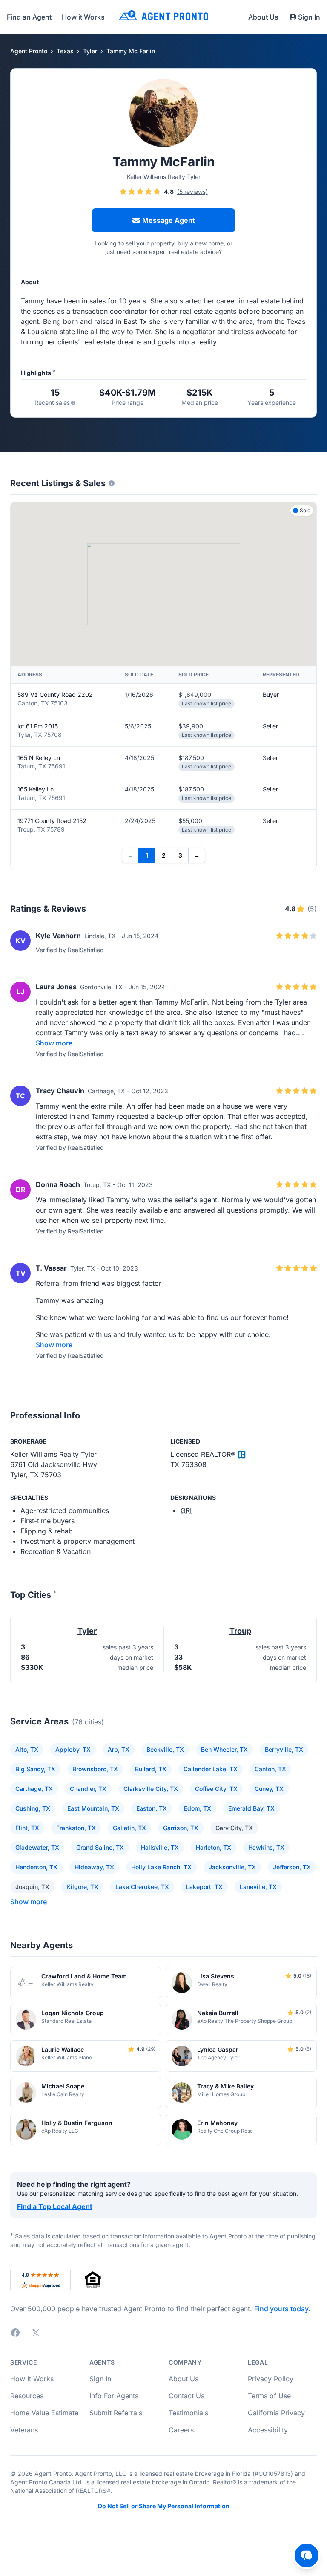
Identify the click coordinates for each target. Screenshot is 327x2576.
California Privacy (276, 2413)
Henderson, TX (36, 1867)
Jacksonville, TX (232, 1867)
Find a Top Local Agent (55, 2206)
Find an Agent (29, 17)
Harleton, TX (214, 1847)
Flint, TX (27, 1828)
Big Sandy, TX (35, 1769)
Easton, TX (152, 1808)
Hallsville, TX (160, 1847)
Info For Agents (114, 2396)
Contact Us (186, 2396)
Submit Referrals (116, 2413)
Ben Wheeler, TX (224, 1749)
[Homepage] (163, 17)
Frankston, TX (76, 1828)
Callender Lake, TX (211, 1769)
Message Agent (169, 220)
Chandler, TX (88, 1789)
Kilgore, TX (82, 1887)
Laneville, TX (258, 1887)
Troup (240, 1631)
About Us (263, 17)
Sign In (309, 17)
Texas (65, 51)
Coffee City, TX (216, 1789)
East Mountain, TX (93, 1808)
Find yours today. (282, 2309)
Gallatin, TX (129, 1828)
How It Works (32, 2379)
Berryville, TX (284, 1749)
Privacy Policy (271, 2379)
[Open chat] (307, 2556)
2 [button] (164, 855)
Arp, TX (119, 1749)
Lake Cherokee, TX (142, 1887)
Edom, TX (198, 1808)
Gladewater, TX (37, 1847)
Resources (27, 2396)
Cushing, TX (33, 1808)
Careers (181, 2430)
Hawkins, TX (266, 1847)
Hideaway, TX (94, 1867)
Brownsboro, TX (95, 1769)
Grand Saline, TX (100, 1847)
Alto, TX (27, 1749)
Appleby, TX (73, 1749)
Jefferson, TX (292, 1867)
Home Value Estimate (44, 2413)
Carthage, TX (34, 1789)
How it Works (83, 17)
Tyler (90, 51)
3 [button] (180, 855)
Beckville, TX (165, 1749)
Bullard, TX (151, 1769)
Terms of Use (269, 2396)
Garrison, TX (181, 1828)
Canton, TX (270, 1769)
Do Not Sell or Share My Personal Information (164, 2506)
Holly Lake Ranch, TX (161, 1867)
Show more (54, 1043)
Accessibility (268, 2430)
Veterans (24, 2430)
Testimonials (188, 2413)
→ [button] (197, 855)
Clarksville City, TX (151, 1789)
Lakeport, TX (204, 1887)
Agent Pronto (29, 51)
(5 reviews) (192, 192)
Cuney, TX (269, 1789)
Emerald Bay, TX (251, 1808)
